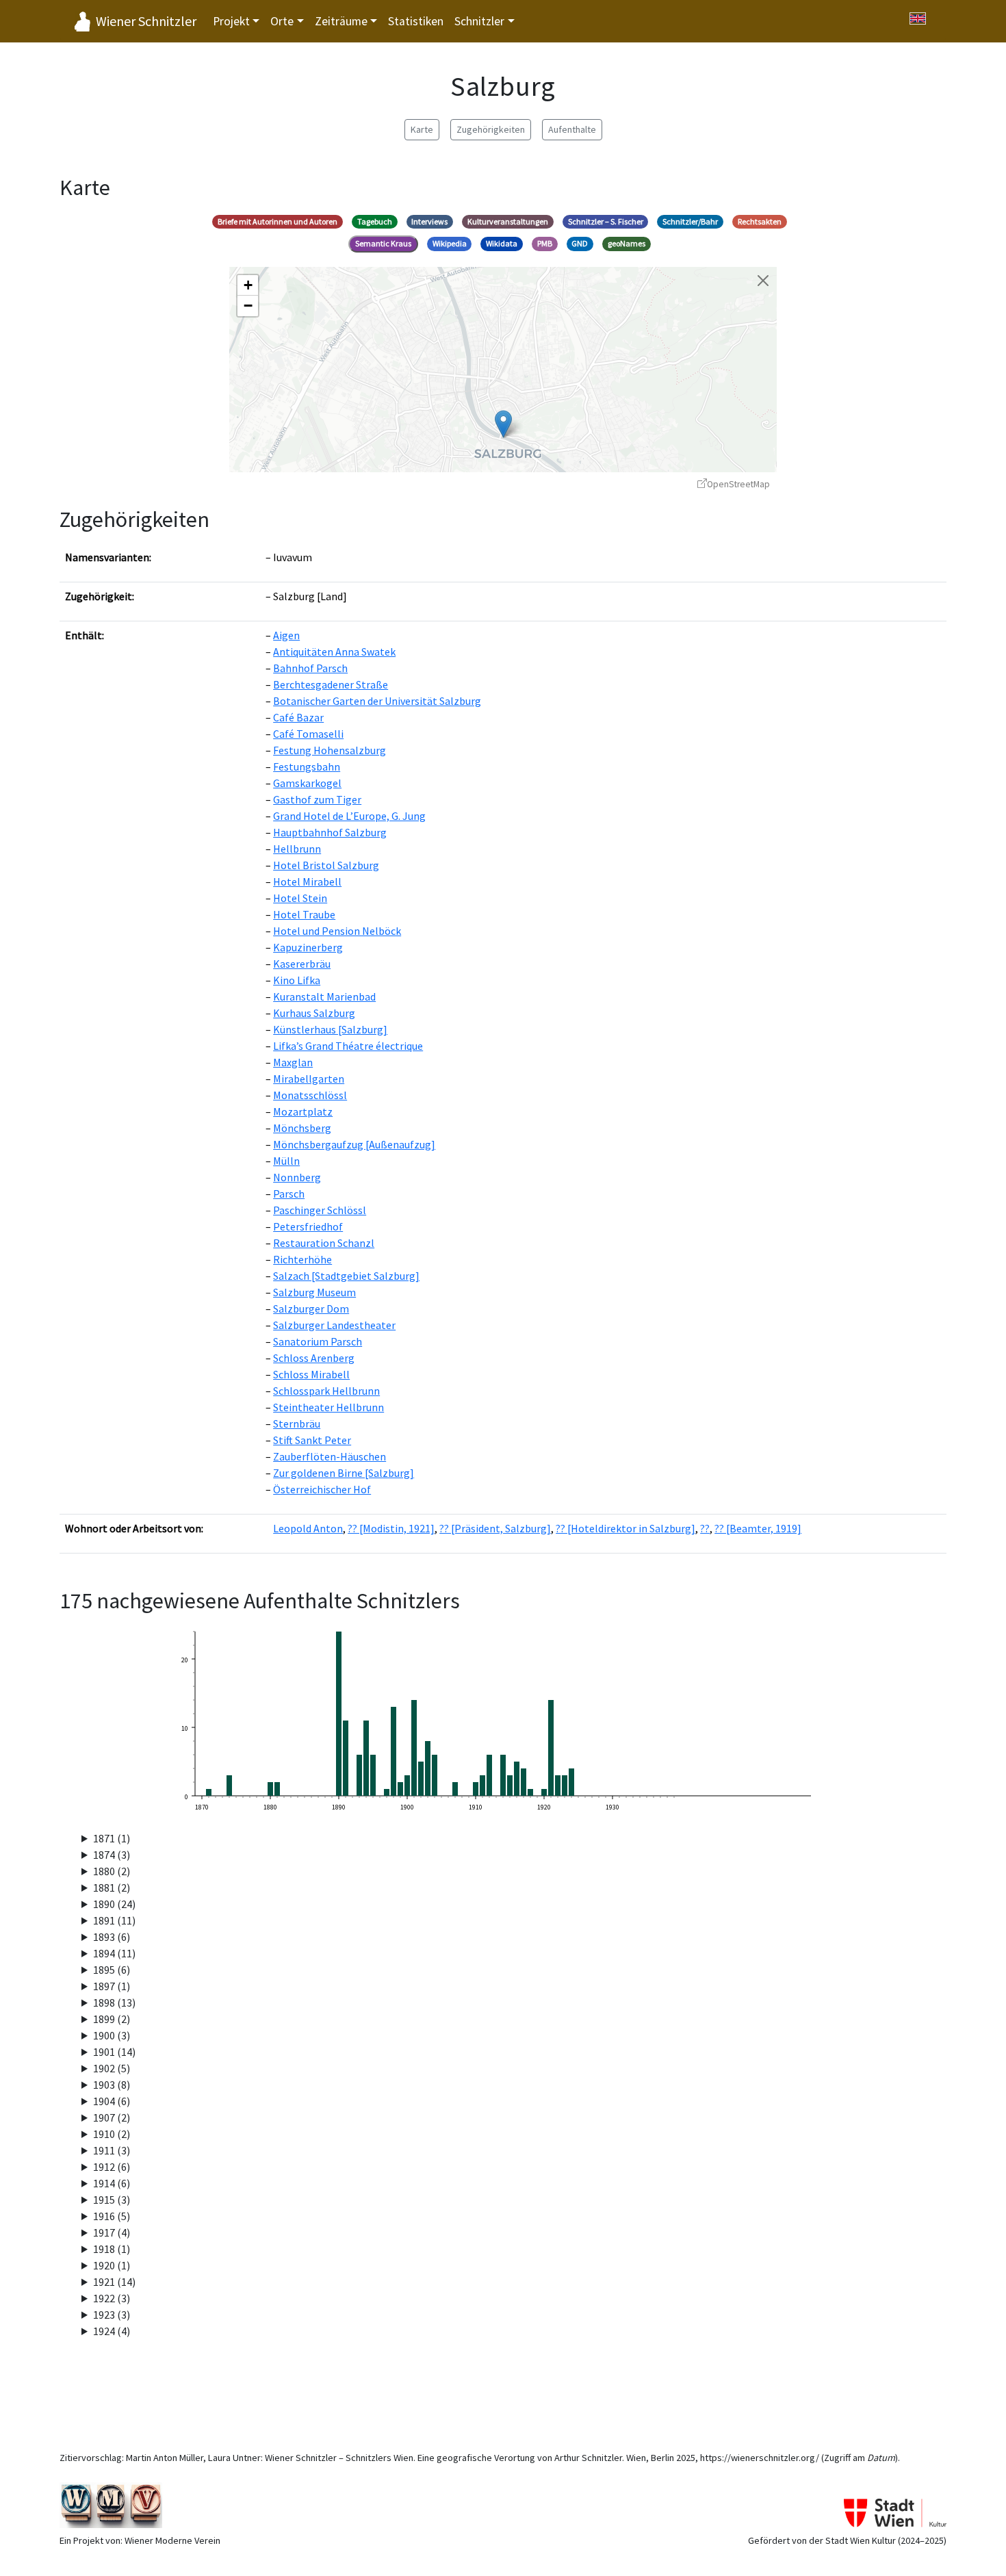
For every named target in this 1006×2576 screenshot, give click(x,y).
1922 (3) (112, 2298)
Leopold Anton (308, 1528)
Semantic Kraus (383, 243)
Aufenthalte (572, 129)
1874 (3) (112, 1855)
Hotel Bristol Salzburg (326, 865)
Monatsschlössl (310, 1095)
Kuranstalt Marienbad (324, 996)
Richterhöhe (302, 1259)
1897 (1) (112, 1986)
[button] (503, 424)
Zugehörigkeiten (491, 129)
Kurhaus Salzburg (314, 1013)
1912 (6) (112, 2167)
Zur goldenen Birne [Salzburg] (344, 1473)
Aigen (286, 635)
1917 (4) (112, 2232)
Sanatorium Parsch (318, 1341)
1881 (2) (112, 1888)
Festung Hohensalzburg (330, 750)
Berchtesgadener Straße (331, 684)
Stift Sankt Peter (312, 1440)
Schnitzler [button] (479, 21)
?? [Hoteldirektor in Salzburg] (625, 1528)
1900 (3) (112, 2035)
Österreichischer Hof (322, 1489)
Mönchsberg (302, 1128)
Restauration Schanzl (324, 1243)
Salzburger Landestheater (334, 1325)
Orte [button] (282, 21)
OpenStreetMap (738, 484)
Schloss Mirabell (311, 1374)
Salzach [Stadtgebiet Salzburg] (346, 1276)
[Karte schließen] (763, 281)
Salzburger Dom (311, 1309)
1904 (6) (112, 2101)
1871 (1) (112, 1838)
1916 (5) (112, 2216)
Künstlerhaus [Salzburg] (330, 1029)
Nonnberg (297, 1177)
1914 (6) (112, 2183)
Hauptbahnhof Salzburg (330, 832)
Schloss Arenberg (314, 1358)
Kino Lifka (297, 980)
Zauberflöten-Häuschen (330, 1456)
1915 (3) (112, 2200)
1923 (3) (112, 2315)
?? (705, 1528)
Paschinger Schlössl (320, 1210)
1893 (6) (112, 1937)
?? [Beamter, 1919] (758, 1528)
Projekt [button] (231, 21)
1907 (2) (112, 2117)
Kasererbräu (302, 964)
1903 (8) (112, 2085)
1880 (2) (112, 1871)
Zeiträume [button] (341, 21)
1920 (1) (112, 2265)
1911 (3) (112, 2150)
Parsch (289, 1194)
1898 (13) (114, 2002)
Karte (422, 129)
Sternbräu (297, 1424)
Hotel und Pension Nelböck (337, 931)
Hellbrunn (297, 849)
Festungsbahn (307, 767)
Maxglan (293, 1062)
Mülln (286, 1161)
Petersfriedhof (308, 1226)
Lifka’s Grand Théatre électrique (348, 1046)
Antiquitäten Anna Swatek (334, 652)
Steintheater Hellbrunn (328, 1407)
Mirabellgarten (309, 1079)
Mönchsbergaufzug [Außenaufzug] (354, 1144)
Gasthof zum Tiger (317, 799)
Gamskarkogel (307, 783)
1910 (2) (112, 2134)
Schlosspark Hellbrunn (326, 1391)
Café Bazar (298, 717)
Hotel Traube (304, 914)
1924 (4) (112, 2331)
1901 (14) (114, 2052)
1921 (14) (114, 2282)
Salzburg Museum (314, 1292)
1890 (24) (114, 1904)
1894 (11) (114, 1953)
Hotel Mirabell (307, 881)
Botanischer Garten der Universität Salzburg (377, 701)
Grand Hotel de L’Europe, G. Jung (349, 816)
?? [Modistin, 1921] (391, 1528)
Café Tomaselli (308, 734)
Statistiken (416, 21)
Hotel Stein (300, 898)
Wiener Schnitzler (146, 21)
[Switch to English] (918, 18)
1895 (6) (112, 1970)
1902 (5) (112, 2068)
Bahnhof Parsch (310, 668)
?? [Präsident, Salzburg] (495, 1528)
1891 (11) (114, 1920)
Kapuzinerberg (308, 947)
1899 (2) (112, 2019)
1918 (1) (112, 2249)
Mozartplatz (303, 1111)
